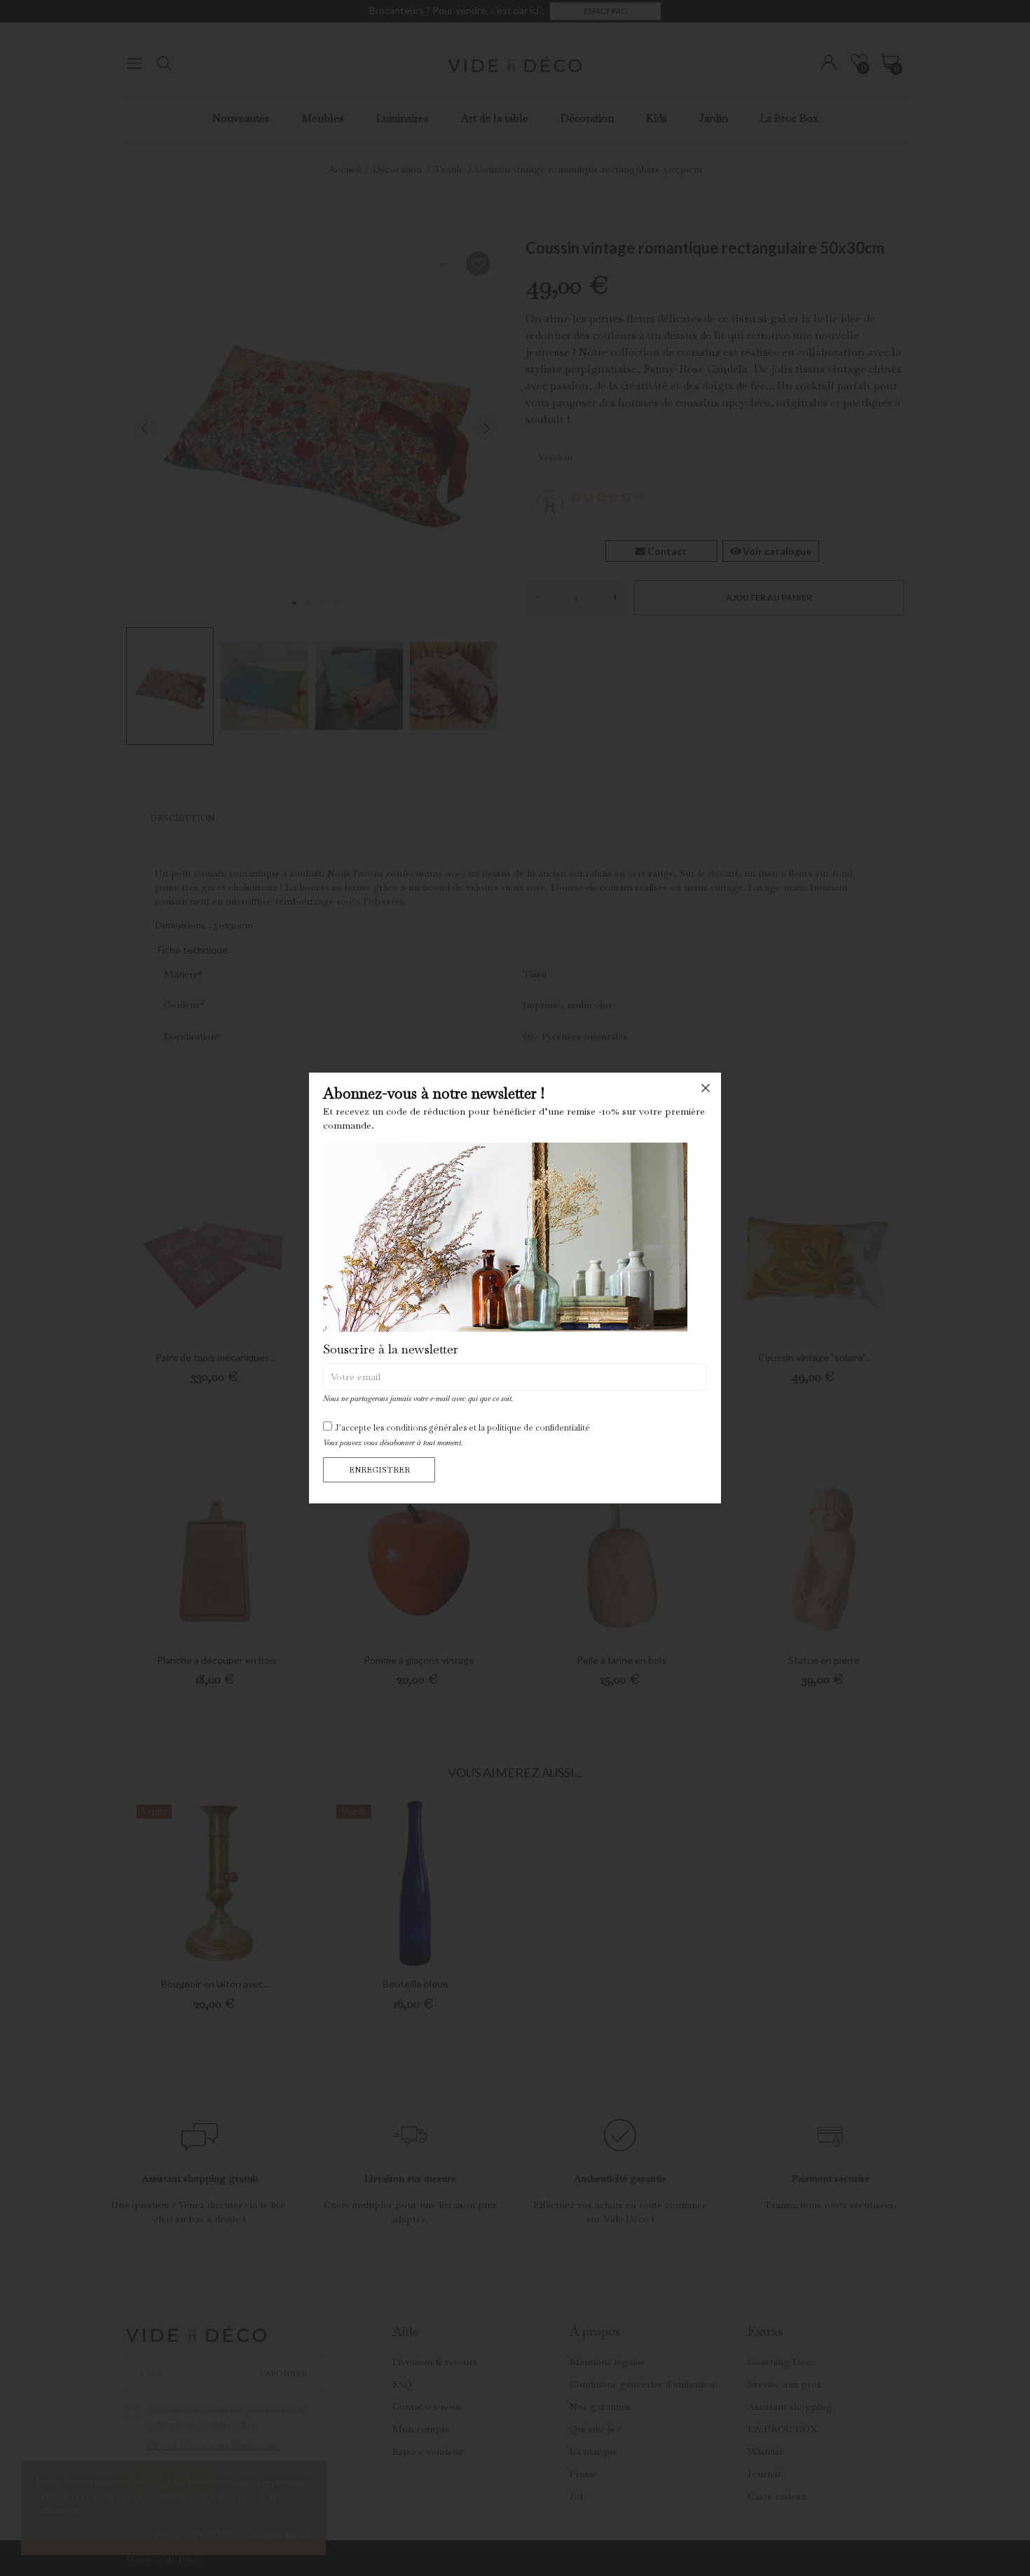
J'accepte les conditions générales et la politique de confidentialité (462, 1428)
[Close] (706, 1088)
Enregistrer (379, 1470)
